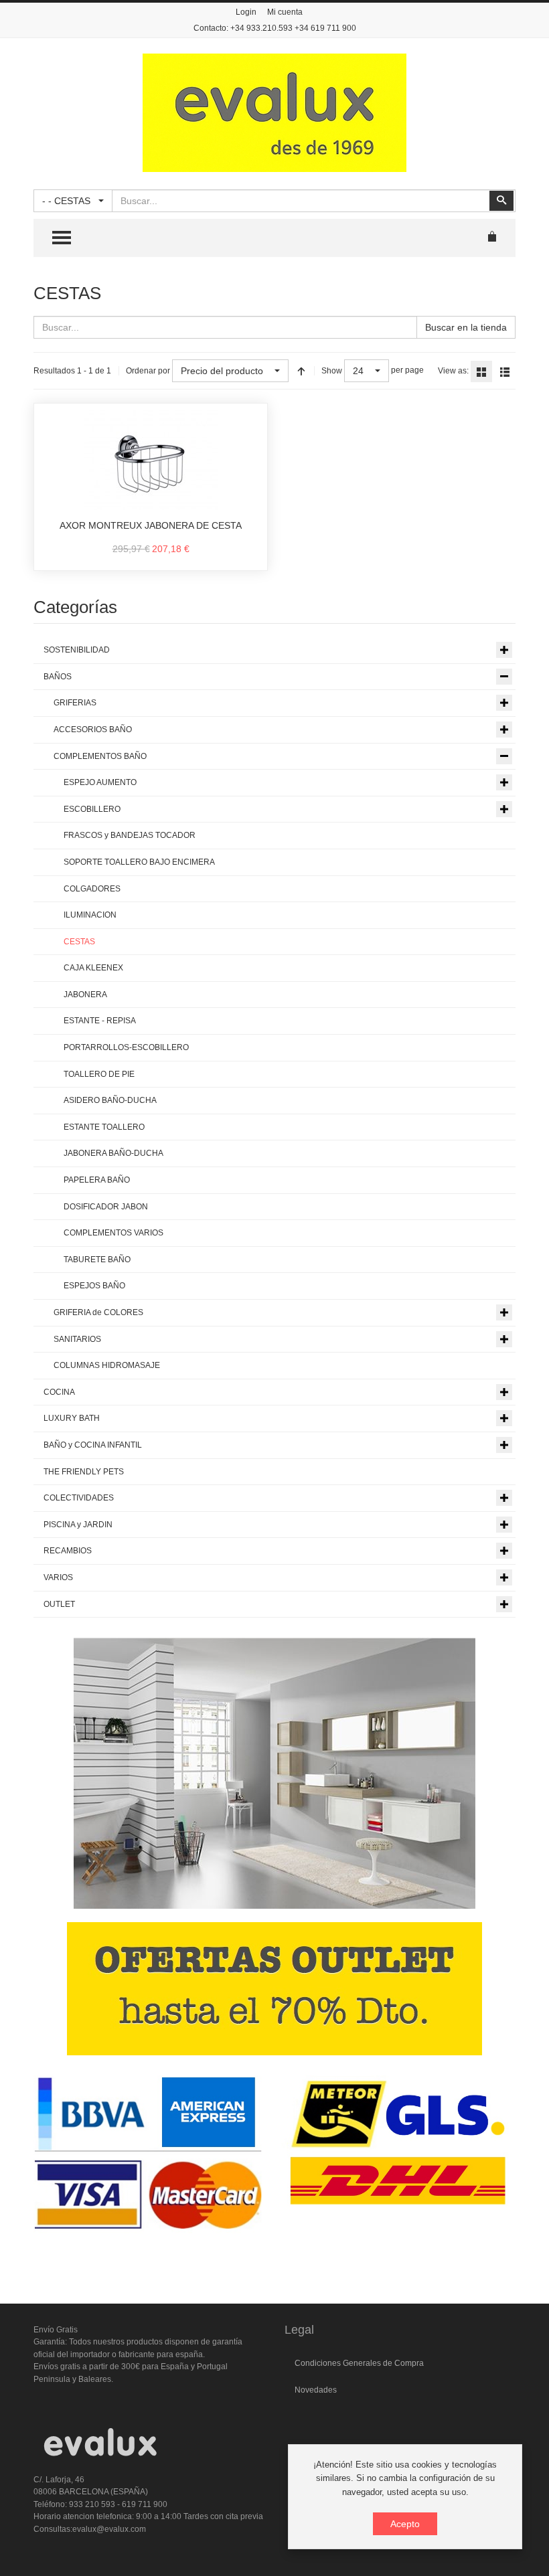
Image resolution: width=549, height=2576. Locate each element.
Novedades (316, 2390)
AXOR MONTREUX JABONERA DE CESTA (151, 525)
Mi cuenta (285, 12)
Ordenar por (148, 371)
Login (246, 12)
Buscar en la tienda (466, 327)
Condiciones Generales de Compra (359, 2363)
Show (332, 371)
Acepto (405, 2524)
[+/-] (301, 371)
